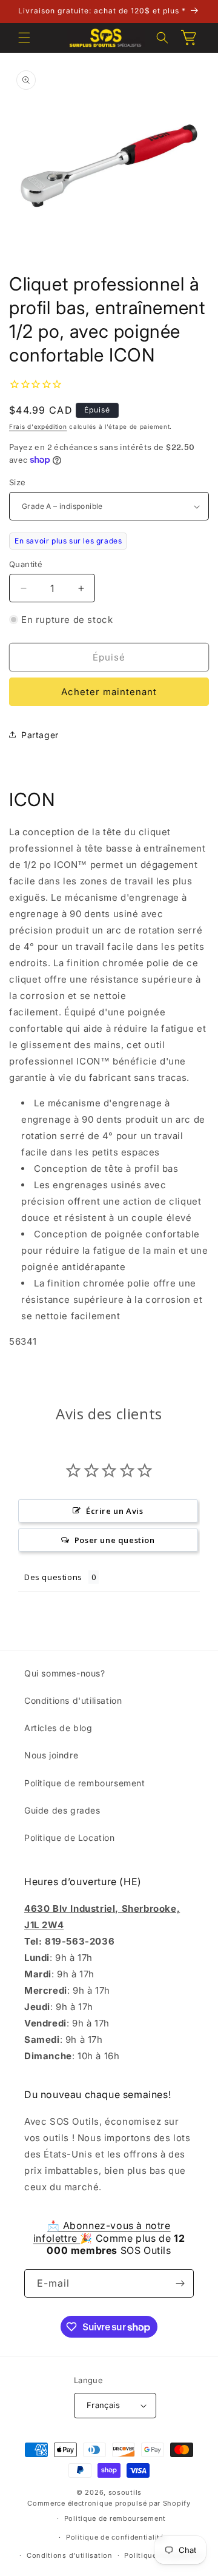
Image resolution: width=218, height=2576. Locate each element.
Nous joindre (51, 1755)
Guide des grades (62, 1810)
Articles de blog (58, 1728)
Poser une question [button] (115, 1540)
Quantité (26, 564)
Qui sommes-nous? (65, 1673)
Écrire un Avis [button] (114, 1511)
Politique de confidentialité (115, 2537)
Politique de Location (70, 1838)
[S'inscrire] (180, 2283)
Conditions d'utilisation (73, 1700)
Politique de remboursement (85, 1783)
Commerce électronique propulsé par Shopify (109, 2503)
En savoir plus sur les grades (68, 541)
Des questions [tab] (53, 1577)
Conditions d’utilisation (70, 2555)
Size (18, 482)
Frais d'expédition (38, 426)
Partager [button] (40, 735)
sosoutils (125, 2492)
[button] (24, 38)
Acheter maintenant (109, 692)
